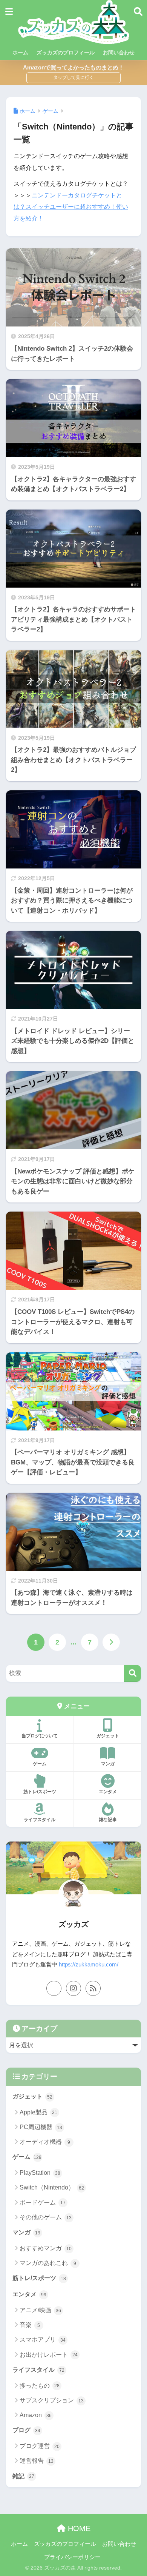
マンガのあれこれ (48, 2263)
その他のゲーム (46, 2217)
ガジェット (108, 1736)
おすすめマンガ (46, 2248)
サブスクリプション (52, 2400)
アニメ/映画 (40, 2310)
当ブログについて (40, 1736)
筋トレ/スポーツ (40, 1792)
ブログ (26, 2430)
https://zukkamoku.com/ (89, 1965)
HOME (78, 2528)
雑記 (23, 2476)
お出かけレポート (49, 2355)
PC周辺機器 (41, 2127)
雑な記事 (108, 1820)
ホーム (20, 52)
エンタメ (108, 1792)
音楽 (30, 2325)
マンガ (108, 1764)
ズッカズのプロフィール (66, 52)
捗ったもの (40, 2386)
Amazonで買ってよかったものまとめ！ (73, 67)
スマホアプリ (43, 2340)
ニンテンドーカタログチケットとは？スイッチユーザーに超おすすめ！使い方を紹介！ (71, 207)
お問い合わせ (119, 52)
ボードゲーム (43, 2203)
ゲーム (40, 1764)
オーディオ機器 (45, 2142)
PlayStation (40, 2173)
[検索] (132, 1673)
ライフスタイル (40, 1820)
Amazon (36, 2415)
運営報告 (37, 2461)
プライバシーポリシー (72, 2557)
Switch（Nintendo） (52, 2187)
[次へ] (111, 1642)
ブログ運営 (40, 2446)
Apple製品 (38, 2112)
